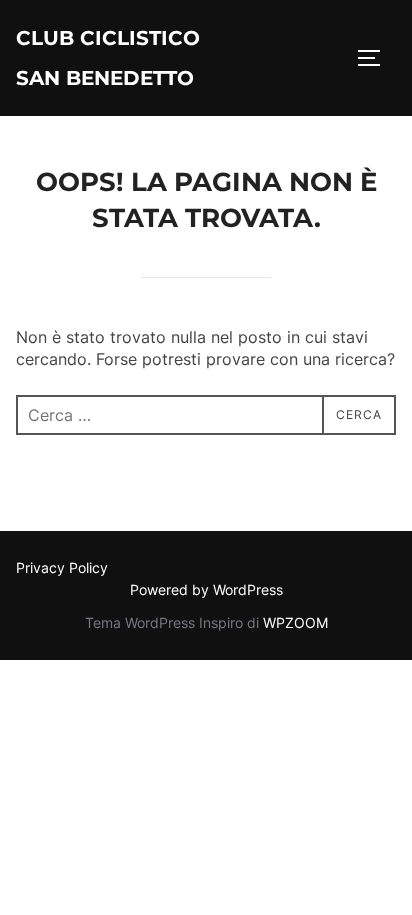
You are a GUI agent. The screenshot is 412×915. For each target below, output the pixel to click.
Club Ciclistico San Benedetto (108, 58)
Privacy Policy (62, 567)
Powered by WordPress (206, 589)
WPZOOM (295, 622)
